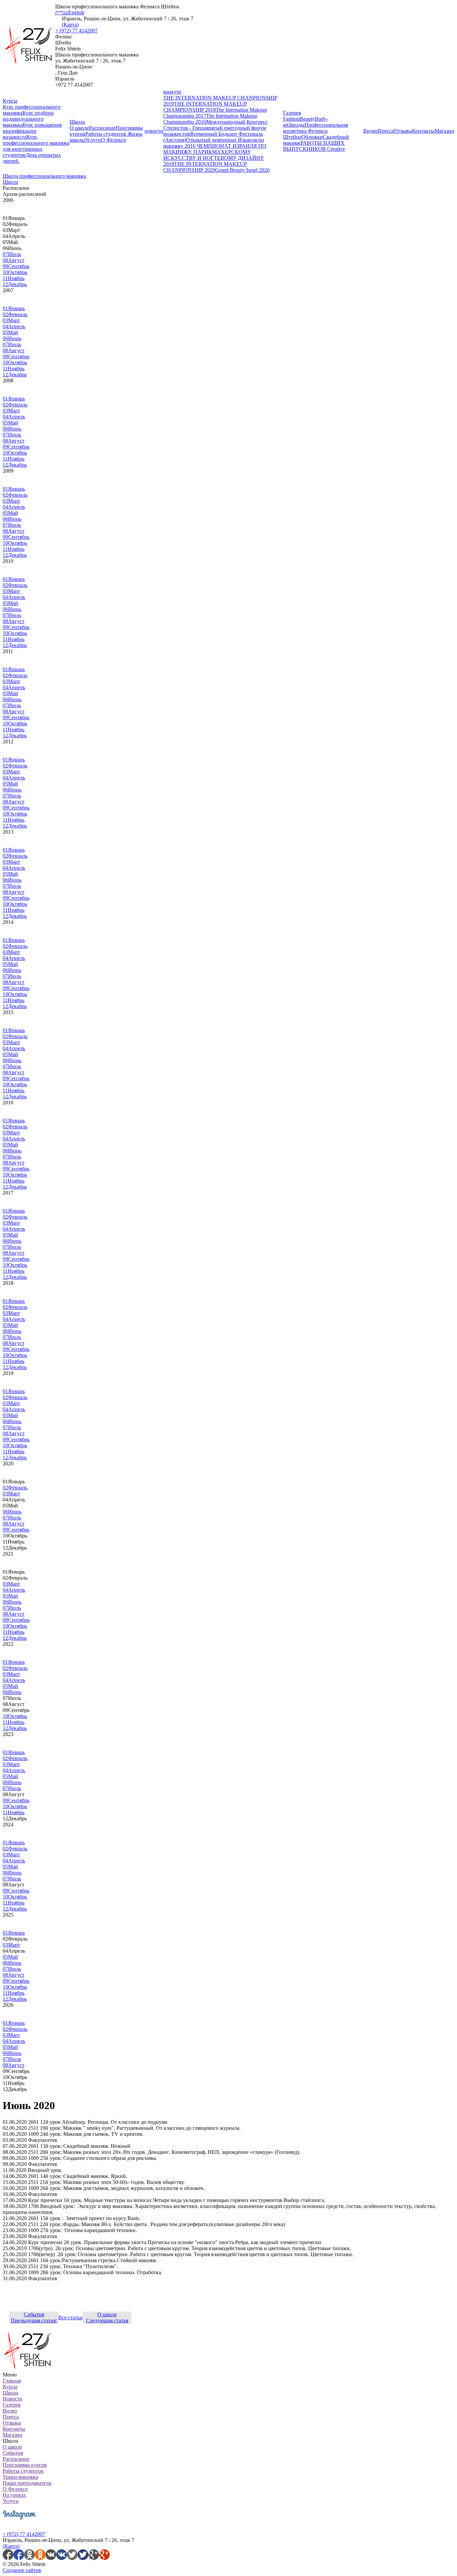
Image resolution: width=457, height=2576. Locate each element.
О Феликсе (114, 140)
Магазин (444, 131)
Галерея (292, 113)
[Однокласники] (35, 2558)
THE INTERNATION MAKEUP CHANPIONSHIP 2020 (205, 167)
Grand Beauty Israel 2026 (242, 170)
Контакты (423, 131)
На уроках (14, 2495)
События (13, 2453)
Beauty (307, 119)
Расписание (102, 128)
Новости (13, 2399)
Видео (371, 131)
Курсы (10, 101)
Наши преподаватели (27, 2483)
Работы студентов (106, 134)
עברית (62, 13)
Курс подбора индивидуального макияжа (28, 119)
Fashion (291, 119)
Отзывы (403, 131)
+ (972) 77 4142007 (76, 31)
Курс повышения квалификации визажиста (32, 131)
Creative (336, 149)
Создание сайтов (22, 2570)
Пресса (386, 131)
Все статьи (70, 2317)
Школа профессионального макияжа (44, 176)
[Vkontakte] (56, 2558)
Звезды (296, 125)
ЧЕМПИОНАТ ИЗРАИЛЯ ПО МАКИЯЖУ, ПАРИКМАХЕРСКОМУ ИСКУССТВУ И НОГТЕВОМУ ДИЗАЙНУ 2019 (215, 155)
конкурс (172, 92)
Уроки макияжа (20, 2477)
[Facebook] (13, 2558)
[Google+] (99, 2558)
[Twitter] (78, 2558)
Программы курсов (25, 2465)
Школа (77, 122)
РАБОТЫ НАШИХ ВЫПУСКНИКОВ (314, 146)
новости (154, 131)
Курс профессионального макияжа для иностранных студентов (36, 146)
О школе (79, 128)
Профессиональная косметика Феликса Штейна (315, 131)
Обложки (312, 137)
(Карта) (70, 25)
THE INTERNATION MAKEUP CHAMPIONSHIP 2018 (205, 107)
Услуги (93, 140)
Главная (12, 2381)
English (76, 13)
